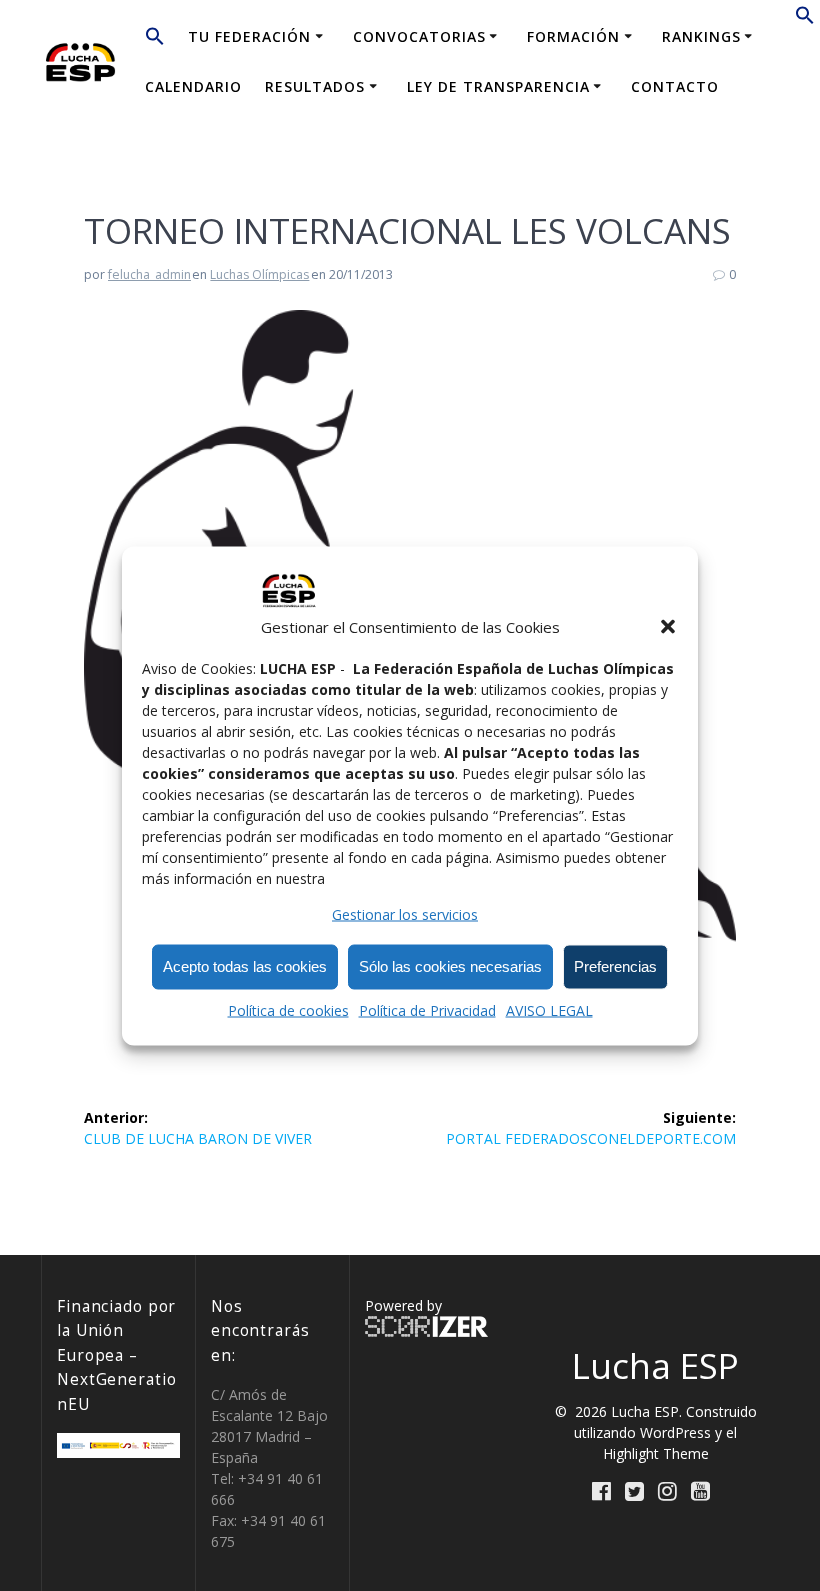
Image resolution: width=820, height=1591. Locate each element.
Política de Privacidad (427, 1009)
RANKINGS (701, 36)
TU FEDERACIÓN (249, 36)
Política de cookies (288, 1009)
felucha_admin (149, 274)
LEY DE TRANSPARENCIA (498, 86)
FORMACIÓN (573, 36)
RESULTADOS (315, 86)
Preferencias (615, 966)
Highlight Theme (656, 1453)
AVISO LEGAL (549, 1009)
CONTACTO (675, 86)
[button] (668, 627)
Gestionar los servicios (405, 913)
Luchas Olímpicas (259, 274)
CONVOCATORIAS (419, 36)
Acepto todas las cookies (245, 966)
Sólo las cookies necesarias (450, 966)
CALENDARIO (193, 86)
